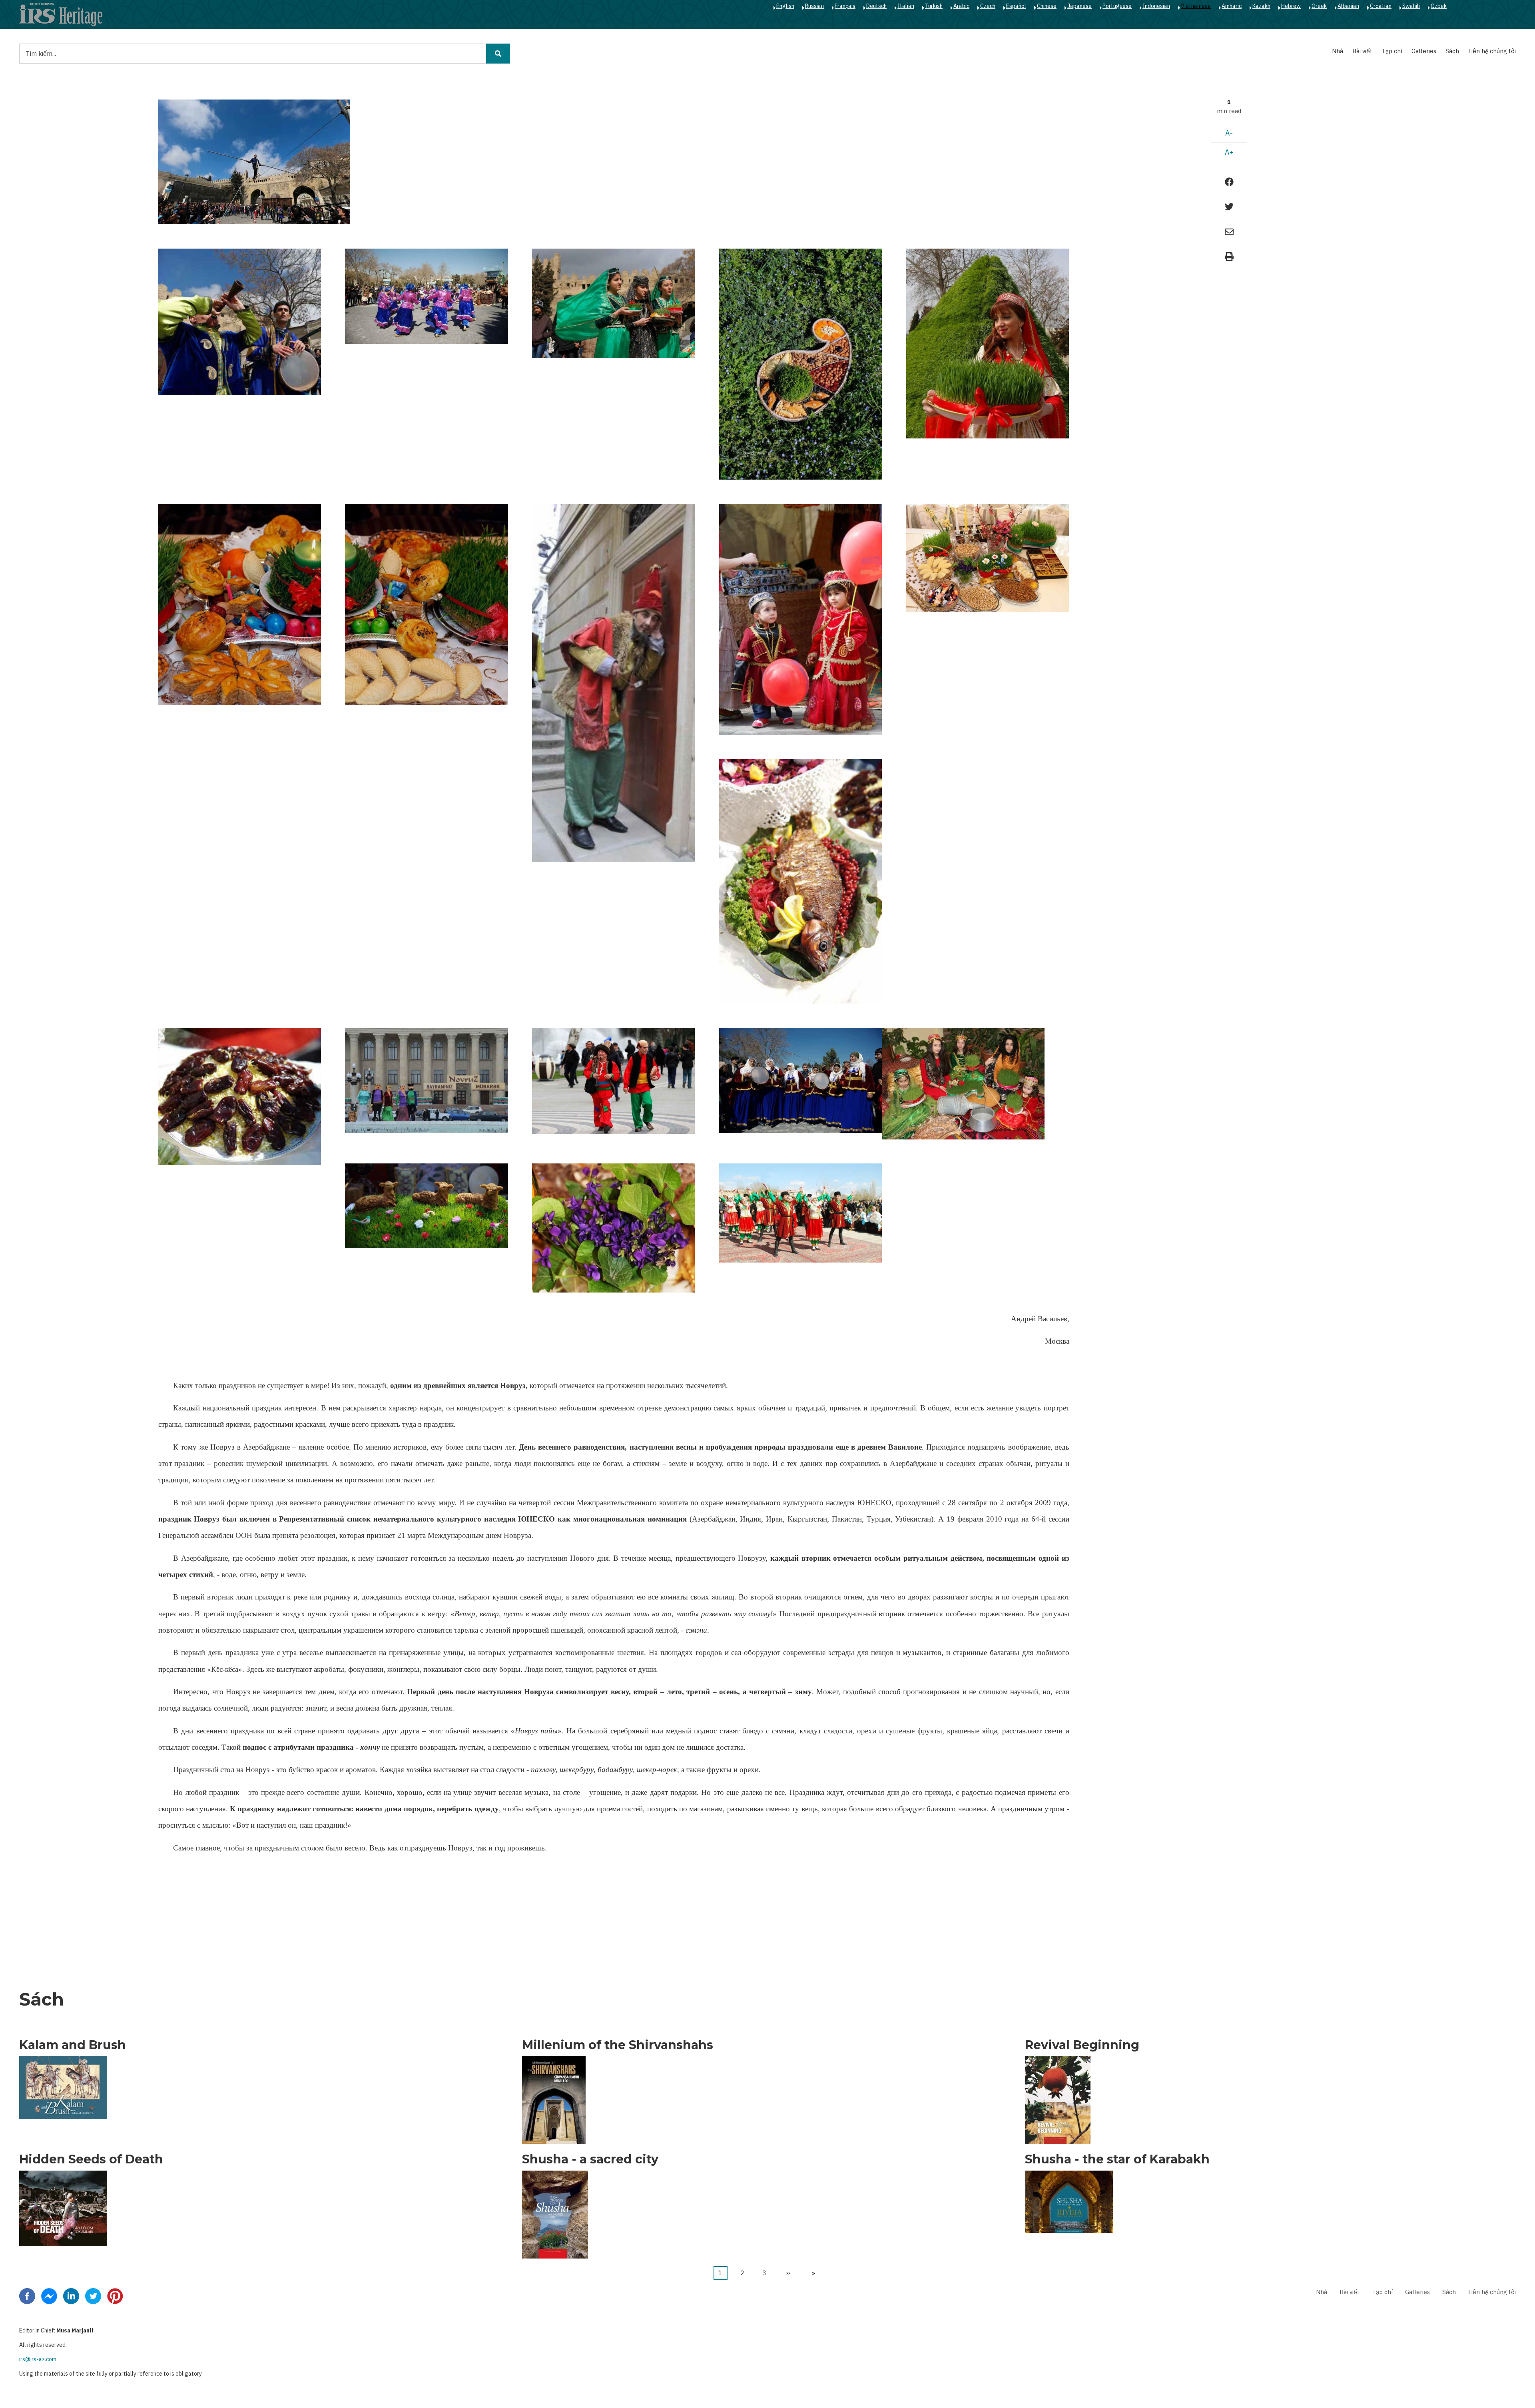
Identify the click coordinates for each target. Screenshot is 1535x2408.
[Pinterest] (115, 2296)
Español (1016, 6)
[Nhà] (61, 14)
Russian (814, 6)
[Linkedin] (71, 2296)
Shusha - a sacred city (590, 2159)
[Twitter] (93, 2296)
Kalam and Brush (73, 2045)
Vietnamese (1196, 6)
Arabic (961, 6)
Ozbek (1439, 6)
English (785, 6)
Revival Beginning (1082, 2045)
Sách (1452, 51)
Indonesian (1156, 6)
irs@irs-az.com (38, 2359)
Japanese (1079, 6)
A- (1229, 133)
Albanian (1348, 6)
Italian (906, 6)
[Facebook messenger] (49, 2296)
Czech (988, 6)
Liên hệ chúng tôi (1492, 51)
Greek (1319, 6)
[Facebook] (27, 2296)
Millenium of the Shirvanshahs (618, 2045)
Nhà (1338, 51)
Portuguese (1117, 6)
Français (845, 6)
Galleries (1424, 51)
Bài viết (1362, 51)
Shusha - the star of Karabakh (1117, 2159)
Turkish (934, 6)
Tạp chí (1392, 51)
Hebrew (1291, 6)
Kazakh (1261, 6)
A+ (1229, 152)
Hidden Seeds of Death (91, 2159)
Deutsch (876, 6)
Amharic (1232, 6)
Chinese (1047, 6)
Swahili (1411, 6)
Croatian (1381, 6)
